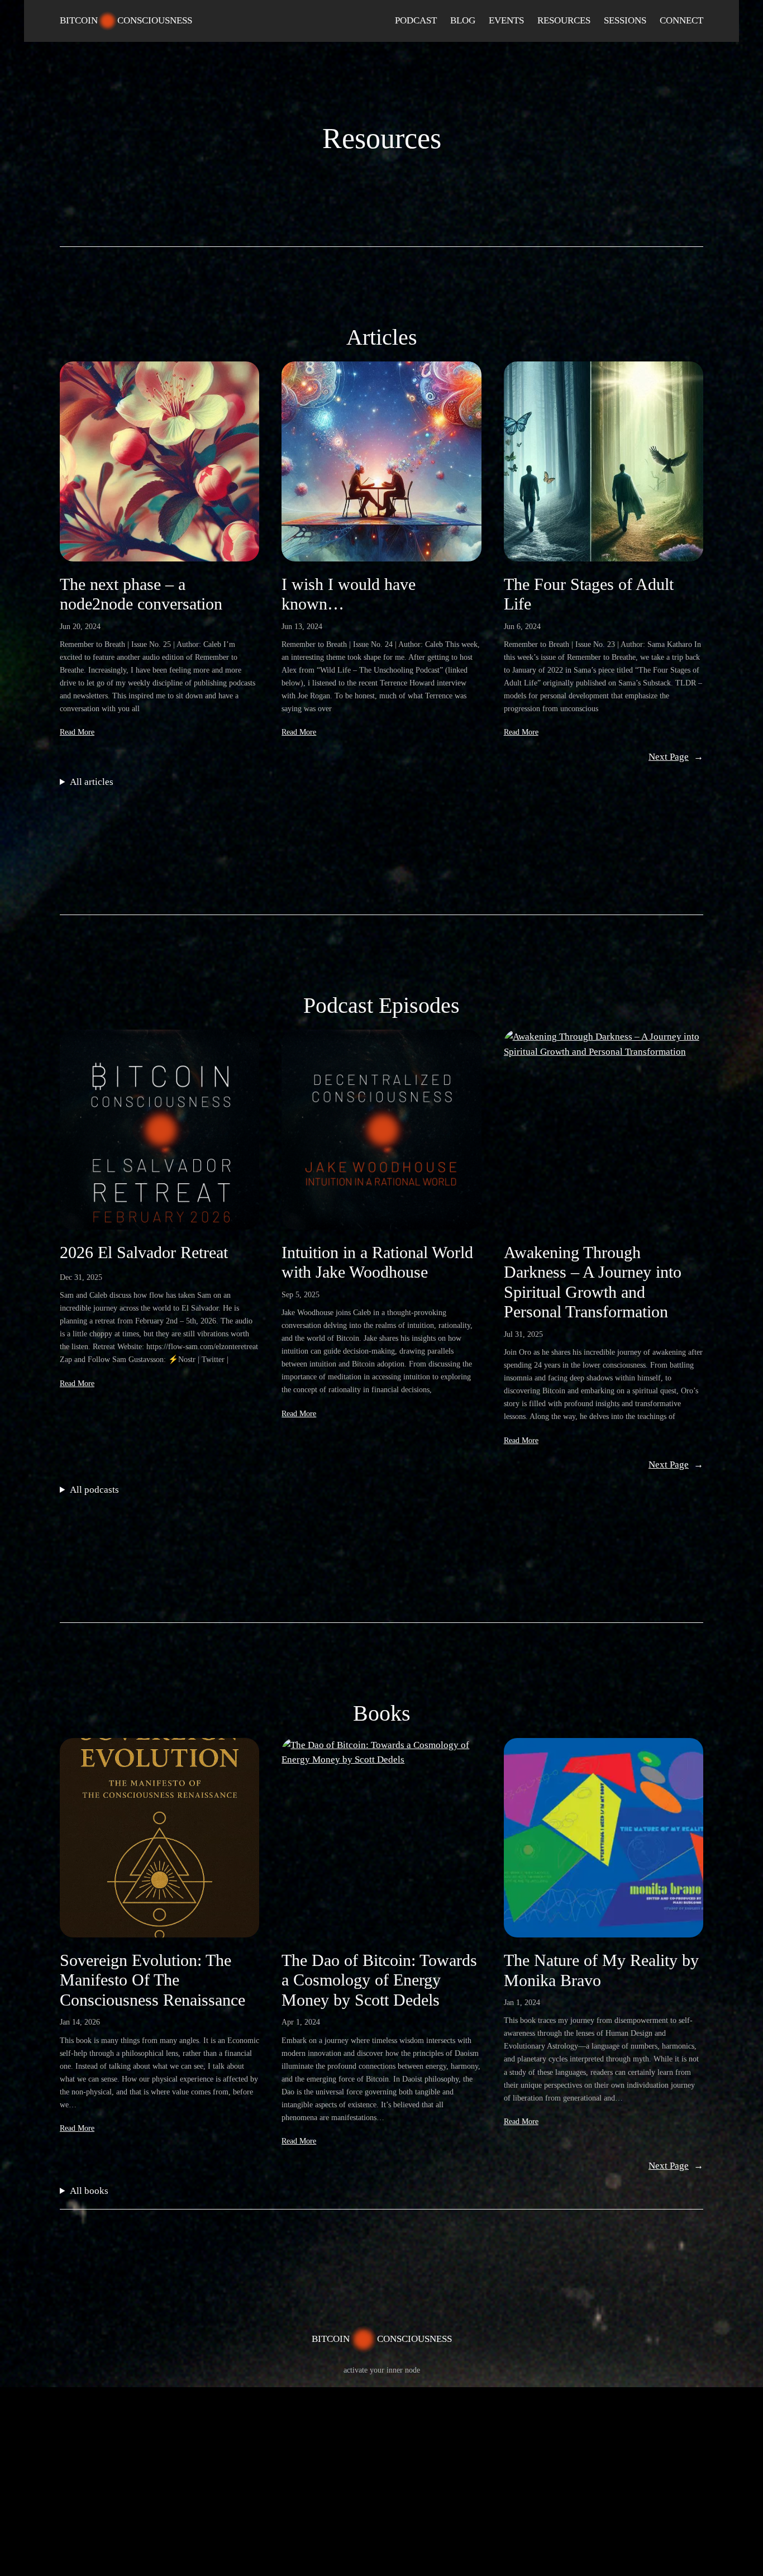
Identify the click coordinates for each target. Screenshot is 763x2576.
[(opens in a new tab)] (159, 1838)
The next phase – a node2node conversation (141, 594)
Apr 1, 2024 (301, 2022)
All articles (92, 782)
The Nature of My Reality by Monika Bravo (601, 1970)
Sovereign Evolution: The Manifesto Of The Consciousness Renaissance (152, 1980)
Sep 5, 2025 (301, 1294)
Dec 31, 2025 (81, 1277)
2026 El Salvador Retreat (144, 1253)
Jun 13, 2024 (302, 626)
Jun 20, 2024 (80, 626)
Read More (77, 732)
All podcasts (94, 1490)
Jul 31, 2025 (523, 1334)
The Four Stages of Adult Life (589, 594)
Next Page (676, 757)
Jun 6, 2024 (522, 626)
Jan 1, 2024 (522, 2002)
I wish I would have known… (349, 594)
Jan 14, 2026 (80, 2022)
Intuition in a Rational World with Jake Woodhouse (377, 1263)
